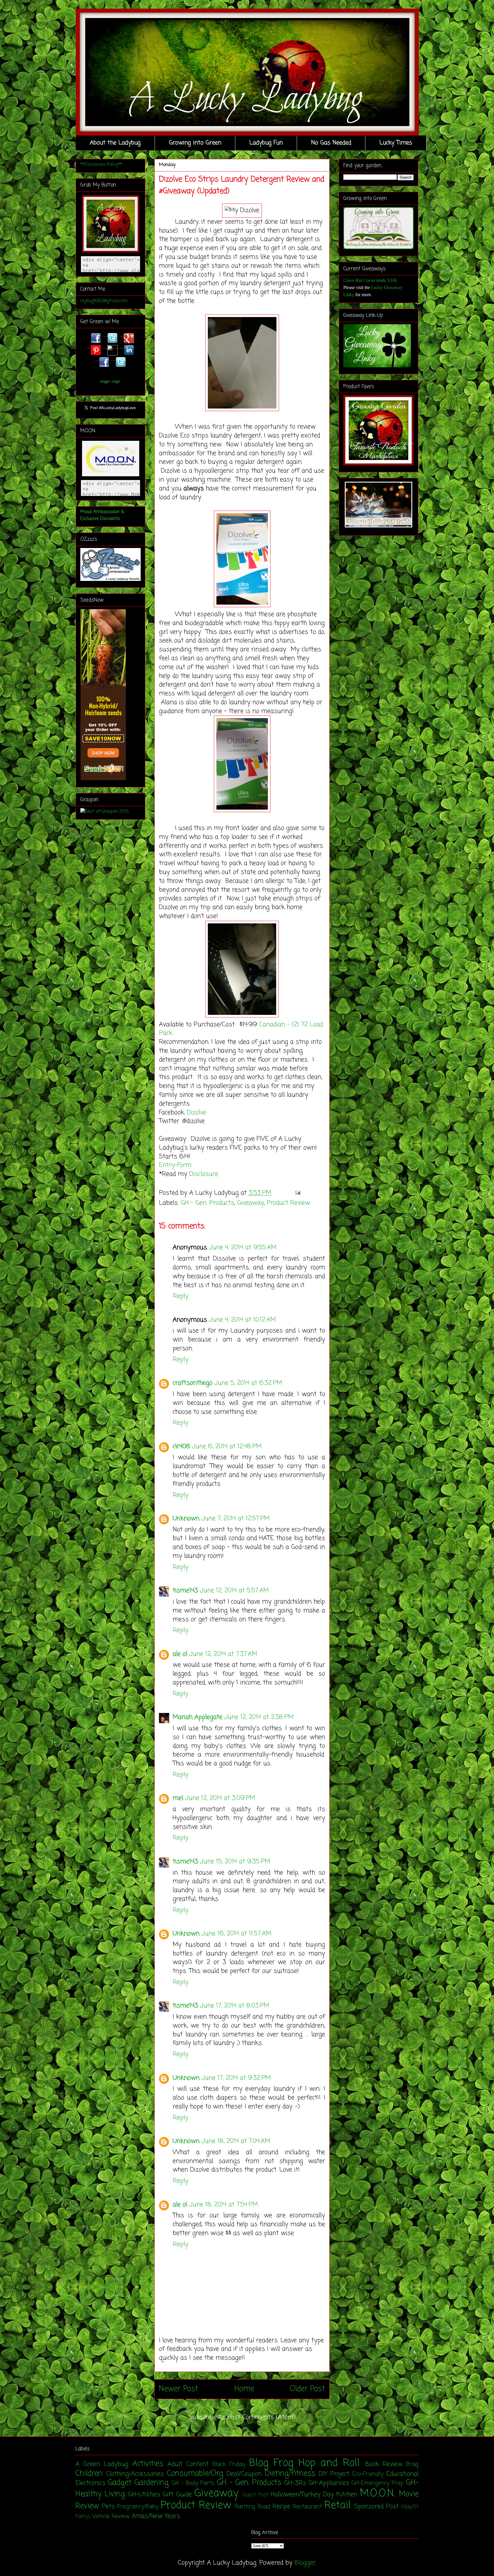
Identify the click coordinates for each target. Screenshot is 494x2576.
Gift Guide (177, 2495)
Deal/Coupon (244, 2474)
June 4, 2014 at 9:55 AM (243, 1248)
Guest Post (255, 2495)
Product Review (288, 1203)
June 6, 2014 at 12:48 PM (227, 1447)
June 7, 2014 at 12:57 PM (235, 1519)
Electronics (90, 2483)
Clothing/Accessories (135, 2474)
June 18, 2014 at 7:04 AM (236, 2141)
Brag (412, 2465)
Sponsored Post (377, 2507)
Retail (337, 2506)
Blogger (305, 2563)
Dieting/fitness (290, 2474)
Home (244, 2389)
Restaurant (307, 2507)
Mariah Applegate (198, 1717)
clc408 (181, 1447)
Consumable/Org (195, 2474)
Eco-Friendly (368, 2474)
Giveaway (250, 1203)
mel (178, 1798)
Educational (402, 2474)
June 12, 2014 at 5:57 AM (234, 1591)
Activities (148, 2464)
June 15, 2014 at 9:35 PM (235, 1862)
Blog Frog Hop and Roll (305, 2463)
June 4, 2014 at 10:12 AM (242, 1320)
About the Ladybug (115, 143)
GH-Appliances (329, 2483)
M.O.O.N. (378, 2494)
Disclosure (204, 1174)
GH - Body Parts (193, 2483)
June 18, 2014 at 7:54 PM (223, 2205)
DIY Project (334, 2474)
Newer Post (179, 2389)
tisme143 (185, 1591)
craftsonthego (193, 1383)
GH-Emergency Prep (378, 2483)
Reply (181, 1296)
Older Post (307, 2389)
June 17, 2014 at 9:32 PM (236, 2078)
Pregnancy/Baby (138, 2507)
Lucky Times (396, 143)
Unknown (186, 1519)
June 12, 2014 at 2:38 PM (259, 1717)
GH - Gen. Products (207, 1203)
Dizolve (198, 1113)
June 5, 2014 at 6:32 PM (248, 1383)
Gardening (152, 2483)
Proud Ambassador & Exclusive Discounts (102, 515)
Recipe (281, 2507)
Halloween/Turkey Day (302, 2495)
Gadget (120, 2483)
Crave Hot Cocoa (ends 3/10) (370, 280)
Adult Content (188, 2464)
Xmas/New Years (156, 2516)
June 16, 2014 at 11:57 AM (236, 1934)
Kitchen (347, 2495)
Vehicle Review (111, 2517)
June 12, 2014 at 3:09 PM (220, 1798)
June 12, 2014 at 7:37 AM (223, 1654)
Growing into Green (195, 143)
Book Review (384, 2464)
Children (89, 2474)
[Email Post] (296, 1193)
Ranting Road (253, 2507)
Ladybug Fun (266, 143)
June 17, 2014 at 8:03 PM (235, 2006)
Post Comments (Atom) (261, 2417)
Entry (167, 1165)
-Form (183, 1165)
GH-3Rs (295, 2483)
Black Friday (229, 2465)
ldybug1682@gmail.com (104, 301)
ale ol (180, 1654)
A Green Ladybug (102, 2464)
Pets (108, 2507)
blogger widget (110, 382)
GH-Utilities (144, 2495)
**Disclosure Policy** (101, 165)
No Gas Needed (331, 143)
